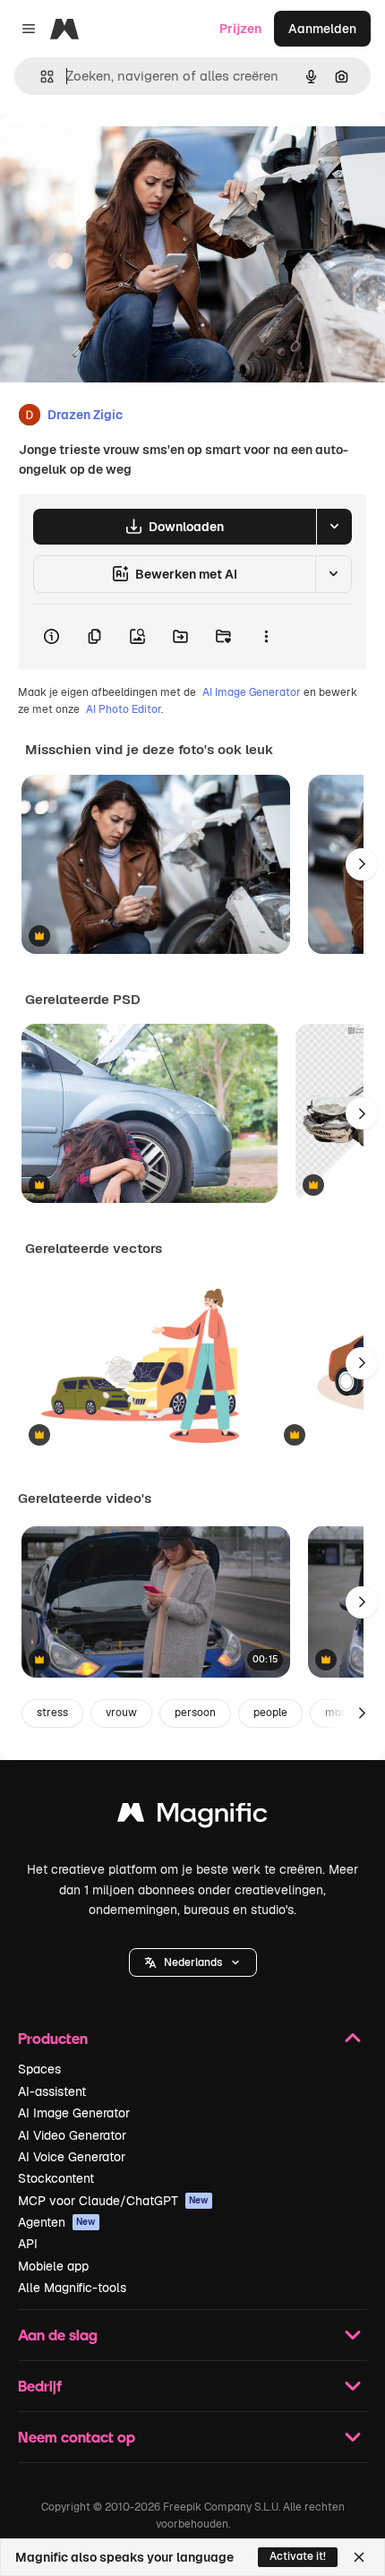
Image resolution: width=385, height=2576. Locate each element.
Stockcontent (56, 2178)
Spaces (39, 2069)
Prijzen (240, 29)
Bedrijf (40, 2386)
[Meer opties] (266, 637)
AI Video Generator (72, 2135)
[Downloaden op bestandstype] (334, 527)
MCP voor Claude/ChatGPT (113, 2201)
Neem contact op (77, 2437)
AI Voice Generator (72, 2157)
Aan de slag (58, 2335)
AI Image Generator (252, 692)
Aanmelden (322, 29)
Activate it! (298, 2556)
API (28, 2244)
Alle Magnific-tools (72, 2288)
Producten (53, 2038)
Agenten (57, 2222)
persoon (195, 1713)
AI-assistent (52, 2091)
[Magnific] (192, 1817)
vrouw (121, 1713)
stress (52, 1713)
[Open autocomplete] (40, 77)
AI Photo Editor (124, 709)
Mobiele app (53, 2266)
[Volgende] (362, 864)
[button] (193, 1962)
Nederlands (193, 1962)
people (270, 1713)
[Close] (359, 2557)
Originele (118, 154)
